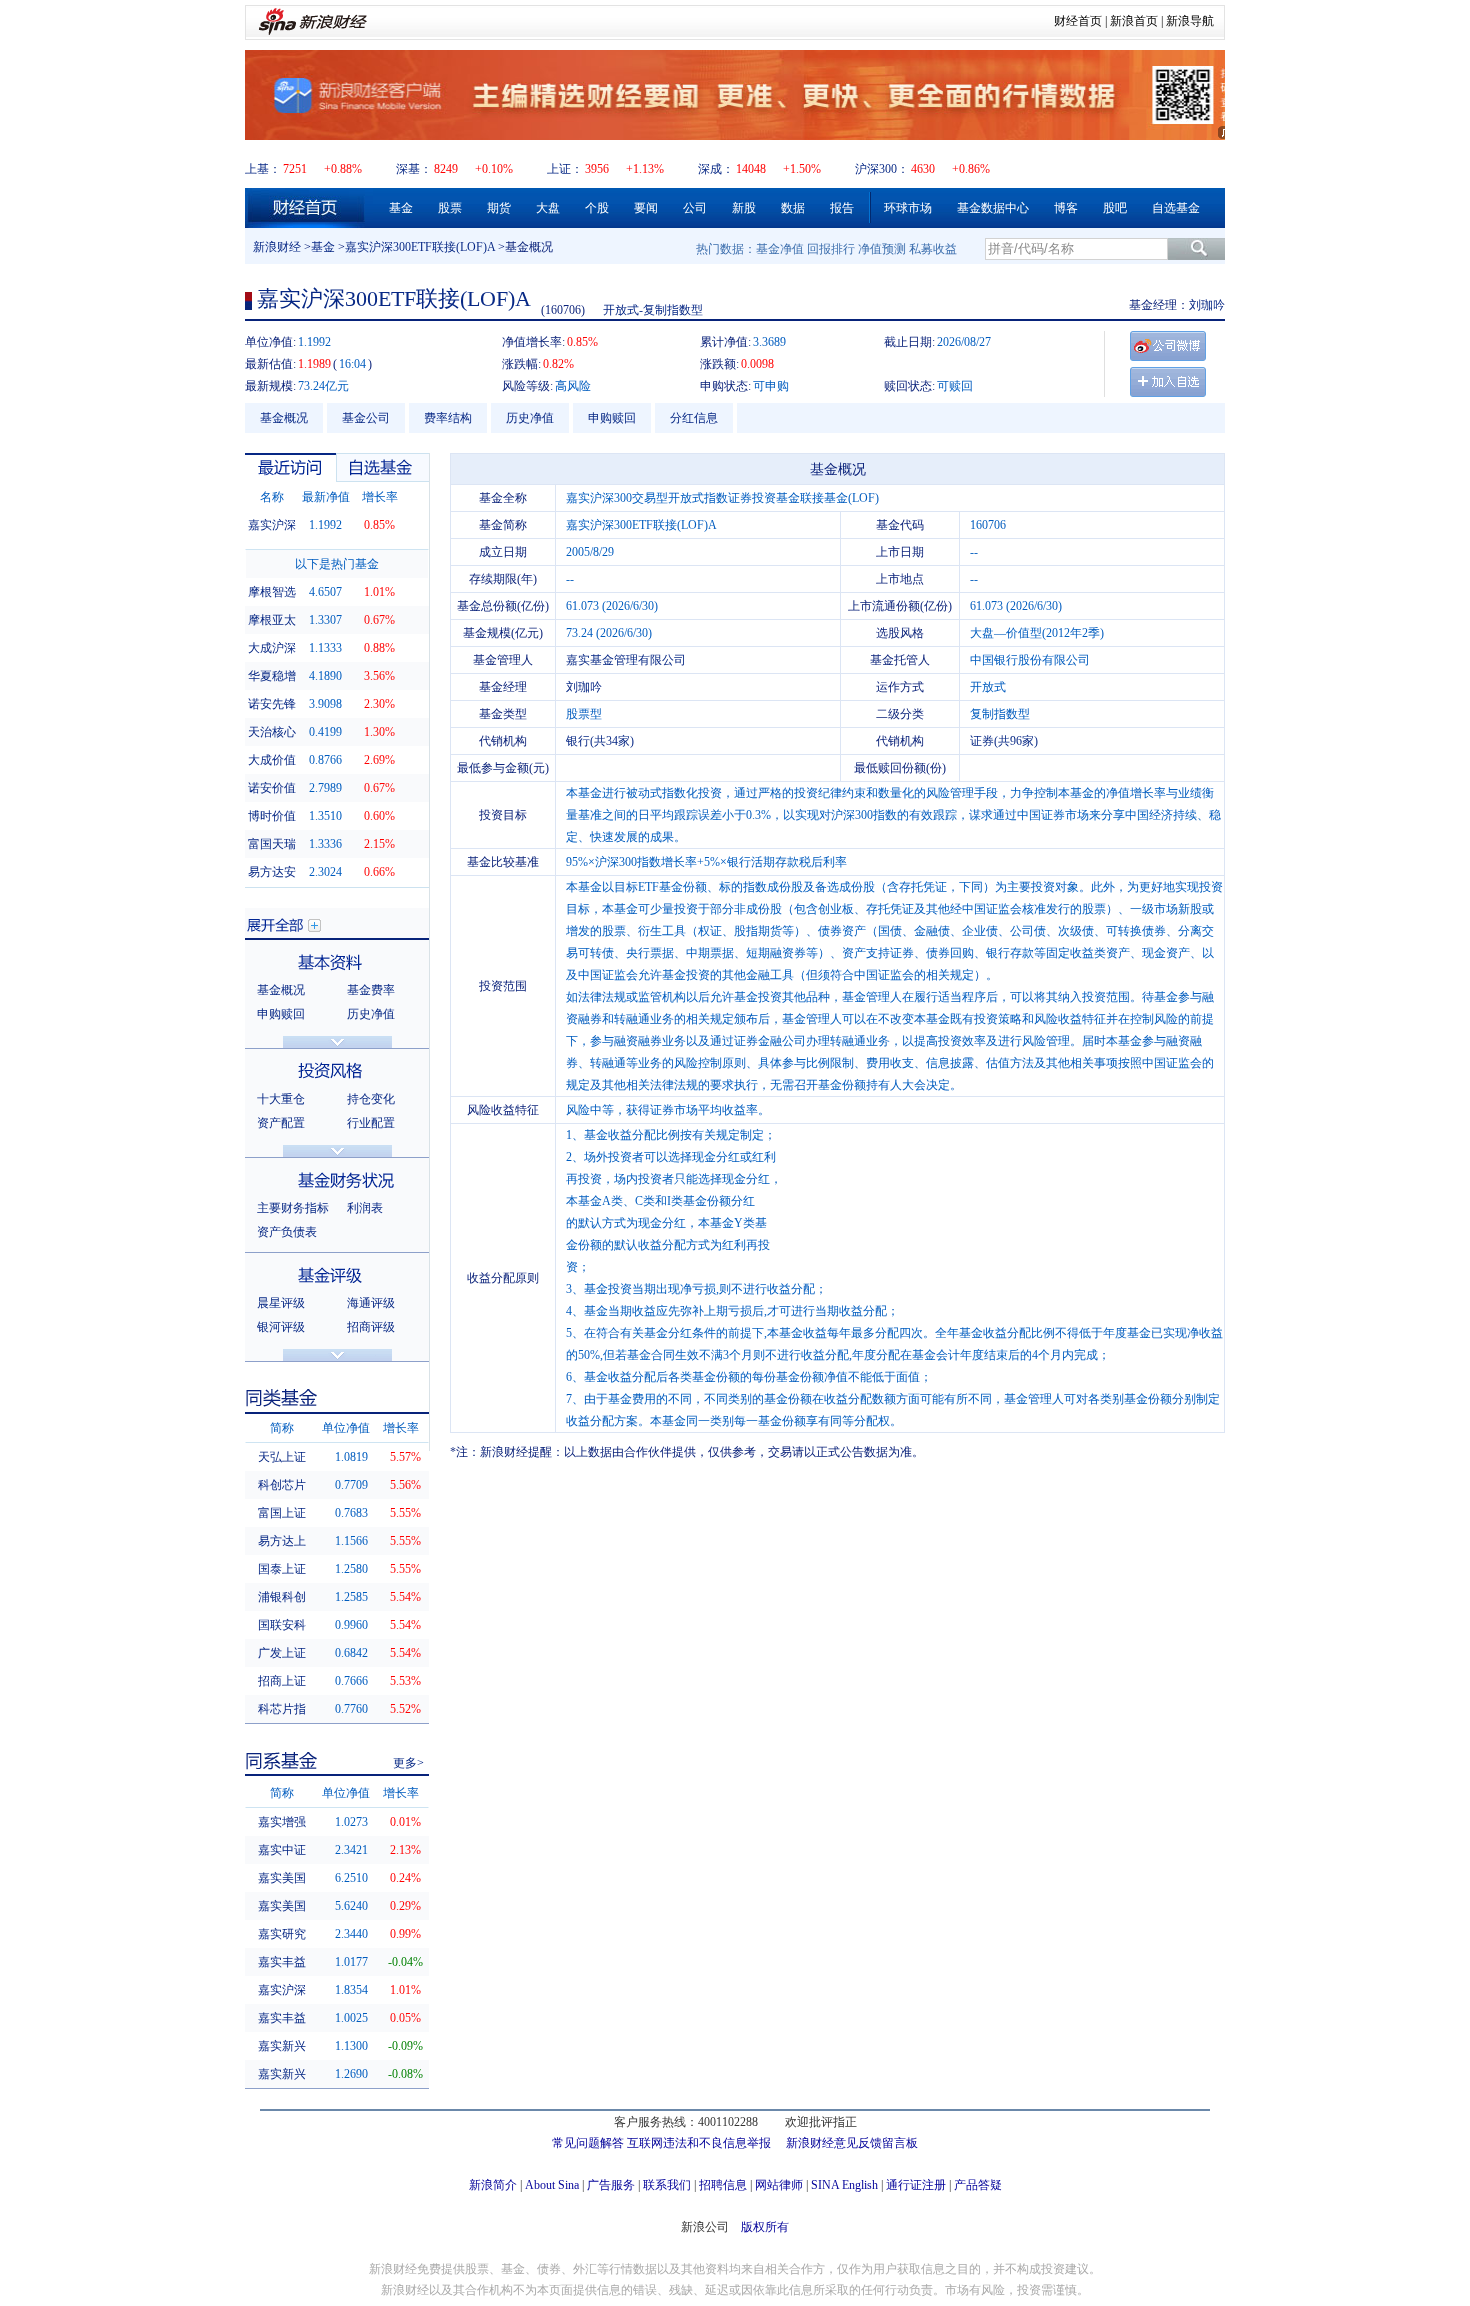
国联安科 (282, 1625)
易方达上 (282, 1541)
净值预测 (882, 249)
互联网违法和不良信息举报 (699, 2143)
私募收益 (933, 249)
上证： (565, 169)
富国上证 (282, 1513)
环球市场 (908, 208)
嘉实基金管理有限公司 (626, 660)
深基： (414, 169)
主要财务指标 (293, 1208)
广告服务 (611, 2185)
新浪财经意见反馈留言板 (852, 2143)
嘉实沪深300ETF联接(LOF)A (420, 247)
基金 (401, 208)
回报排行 (831, 249)
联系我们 (667, 2185)
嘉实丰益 (282, 1962)
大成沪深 (272, 648)
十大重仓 (281, 1099)
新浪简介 (493, 2185)
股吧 (1115, 208)
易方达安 (272, 872)
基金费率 (371, 990)
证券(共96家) (1004, 741)
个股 (597, 208)
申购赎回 (612, 418)
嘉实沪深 (272, 525)
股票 (450, 208)
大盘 (548, 208)
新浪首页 (1134, 21)
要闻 (646, 208)
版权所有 (765, 2227)
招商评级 (371, 1327)
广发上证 (282, 1653)
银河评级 (281, 1327)
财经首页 (1078, 21)
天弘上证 (282, 1457)
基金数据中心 (993, 208)
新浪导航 (1190, 21)
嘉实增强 (282, 1822)
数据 (793, 208)
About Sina (552, 2185)
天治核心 (272, 732)
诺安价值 (272, 788)
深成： (716, 169)
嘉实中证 (282, 1850)
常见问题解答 (588, 2143)
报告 (842, 208)
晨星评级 (281, 1303)
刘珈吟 (1207, 305)
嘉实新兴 (282, 2046)
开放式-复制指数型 (653, 310)
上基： (263, 169)
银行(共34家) (600, 741)
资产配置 (281, 1123)
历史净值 (530, 418)
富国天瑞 (272, 844)
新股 (744, 208)
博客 (1066, 208)
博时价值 (272, 816)
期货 (499, 208)
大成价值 (272, 760)
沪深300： (882, 169)
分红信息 (694, 418)
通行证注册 (916, 2185)
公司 (695, 208)
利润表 (365, 1208)
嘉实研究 (282, 1934)
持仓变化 (371, 1099)
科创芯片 (282, 1485)
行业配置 (371, 1123)
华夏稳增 (272, 676)
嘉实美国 (282, 1878)
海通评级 (371, 1303)
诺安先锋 (272, 704)
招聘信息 (723, 2185)
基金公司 (366, 418)
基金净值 (780, 249)
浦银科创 (282, 1597)
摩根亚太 (272, 620)
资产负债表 (287, 1232)
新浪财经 (277, 247)
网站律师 (779, 2185)
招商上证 (282, 1681)
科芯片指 (282, 1709)
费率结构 (448, 418)
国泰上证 (282, 1569)
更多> (408, 1763)
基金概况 (284, 418)
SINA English (844, 2185)
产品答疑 (978, 2185)
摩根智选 (272, 592)
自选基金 (1176, 208)
